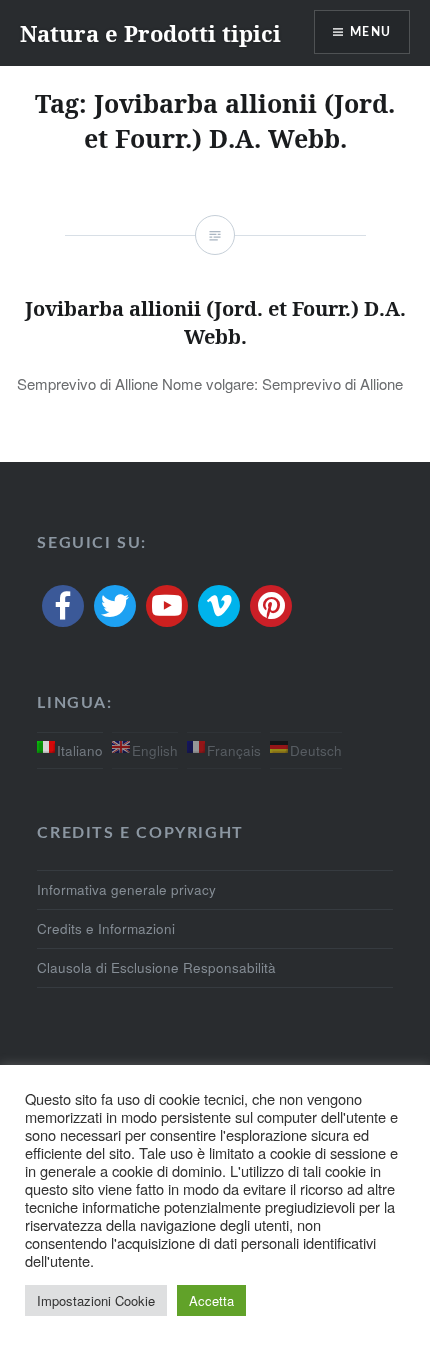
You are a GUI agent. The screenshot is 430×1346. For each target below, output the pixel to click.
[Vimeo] (219, 606)
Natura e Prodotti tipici (150, 33)
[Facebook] (63, 606)
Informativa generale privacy (126, 889)
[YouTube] (167, 606)
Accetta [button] (211, 1300)
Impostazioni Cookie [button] (96, 1300)
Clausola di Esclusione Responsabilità (156, 967)
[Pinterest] (271, 606)
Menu (370, 32)
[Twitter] (115, 606)
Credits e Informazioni (106, 928)
